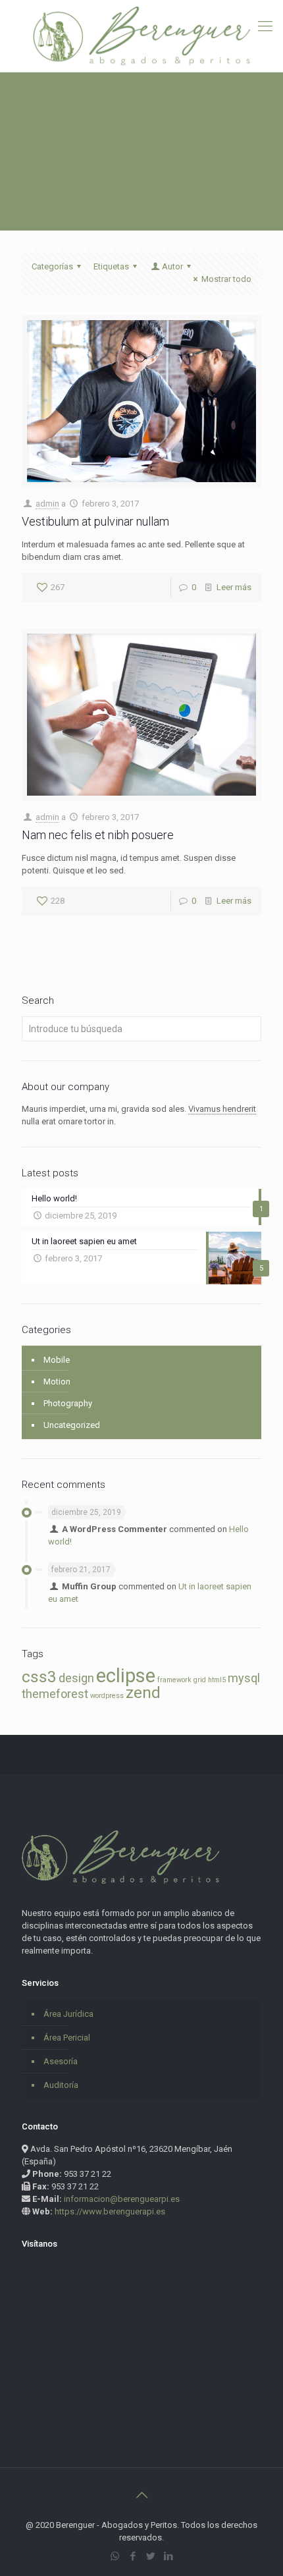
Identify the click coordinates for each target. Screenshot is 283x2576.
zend (143, 1692)
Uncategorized (72, 1425)
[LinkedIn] (168, 2556)
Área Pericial (67, 2038)
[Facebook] (133, 2556)
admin (47, 504)
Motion (57, 1382)
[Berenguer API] (141, 36)
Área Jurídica (68, 2014)
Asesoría (61, 2061)
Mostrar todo (226, 279)
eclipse (126, 1676)
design (76, 1678)
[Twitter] (150, 2556)
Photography (68, 1403)
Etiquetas (111, 266)
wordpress (107, 1696)
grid (200, 1680)
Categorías (52, 266)
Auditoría (61, 2085)
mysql (244, 1678)
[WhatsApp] (115, 2556)
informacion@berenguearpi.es (122, 2199)
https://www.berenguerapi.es (110, 2211)
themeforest (55, 1694)
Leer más (234, 587)
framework (174, 1680)
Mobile (57, 1360)
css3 (39, 1677)
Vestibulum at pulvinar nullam (95, 521)
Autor (172, 266)
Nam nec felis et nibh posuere (98, 835)
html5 (217, 1680)
